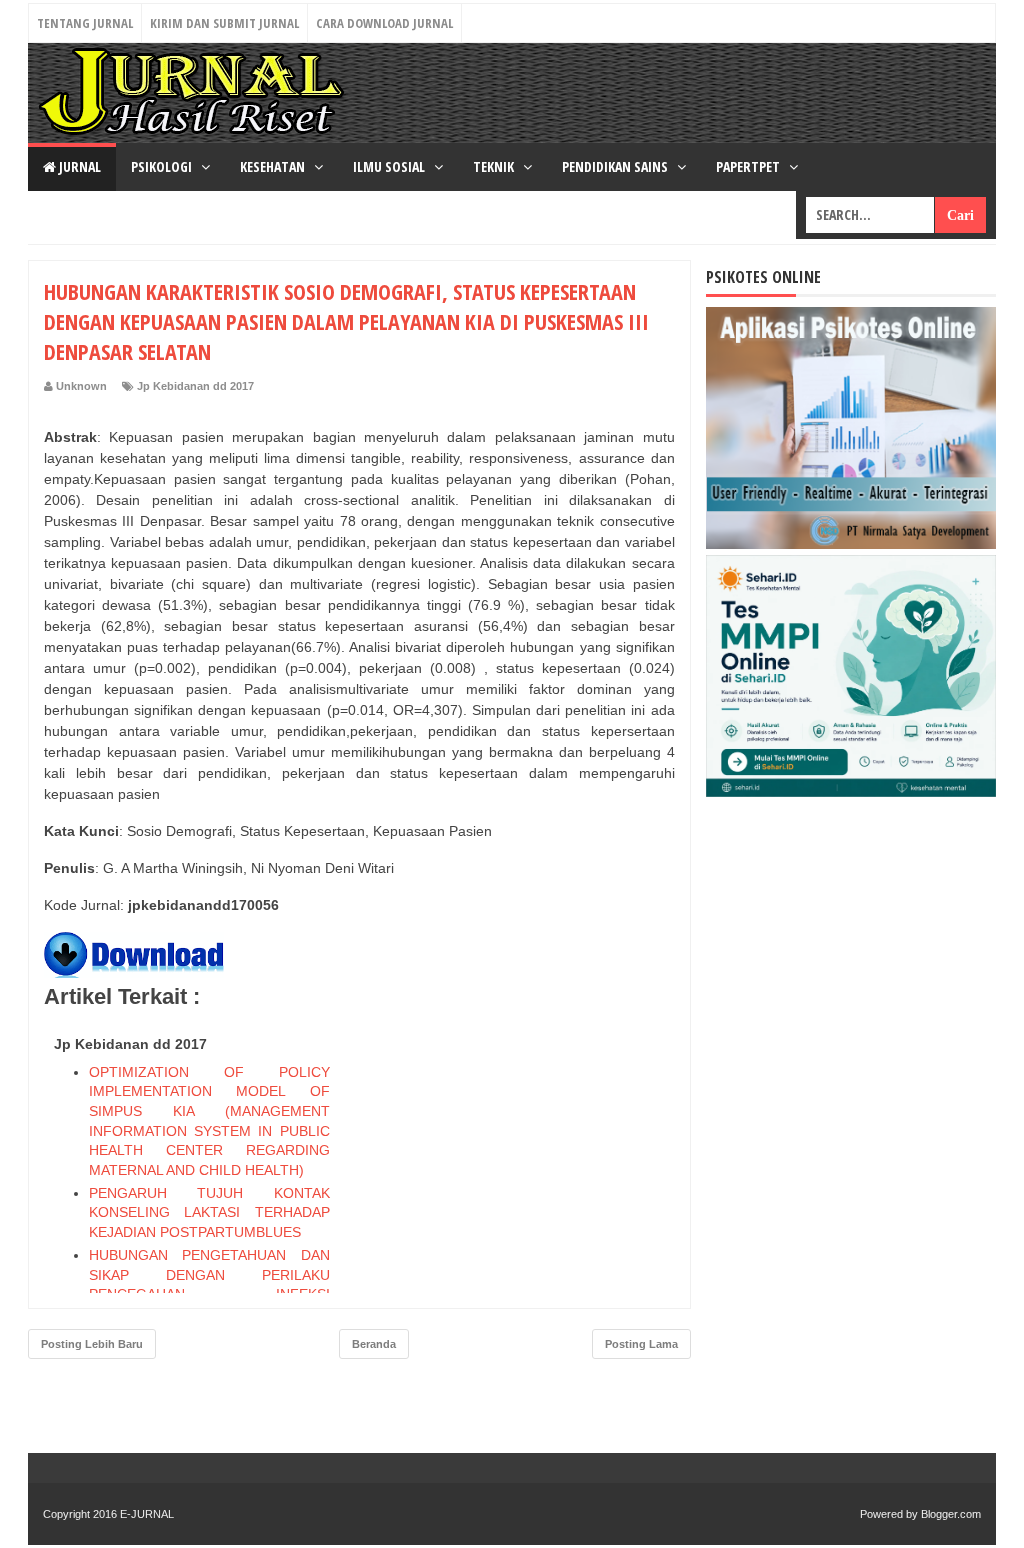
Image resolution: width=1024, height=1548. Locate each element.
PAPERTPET (749, 166)
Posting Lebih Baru (92, 1344)
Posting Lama (641, 1344)
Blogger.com (951, 1514)
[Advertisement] (525, 1153)
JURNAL (78, 166)
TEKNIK (495, 166)
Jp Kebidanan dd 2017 (195, 386)
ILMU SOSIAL (390, 166)
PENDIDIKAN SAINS (616, 166)
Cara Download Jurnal (384, 23)
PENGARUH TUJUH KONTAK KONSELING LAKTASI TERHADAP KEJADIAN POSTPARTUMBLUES (209, 1212)
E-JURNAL (147, 1514)
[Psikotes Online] (851, 544)
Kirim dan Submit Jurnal (224, 23)
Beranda (374, 1344)
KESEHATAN (274, 166)
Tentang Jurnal (85, 23)
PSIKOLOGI (163, 166)
